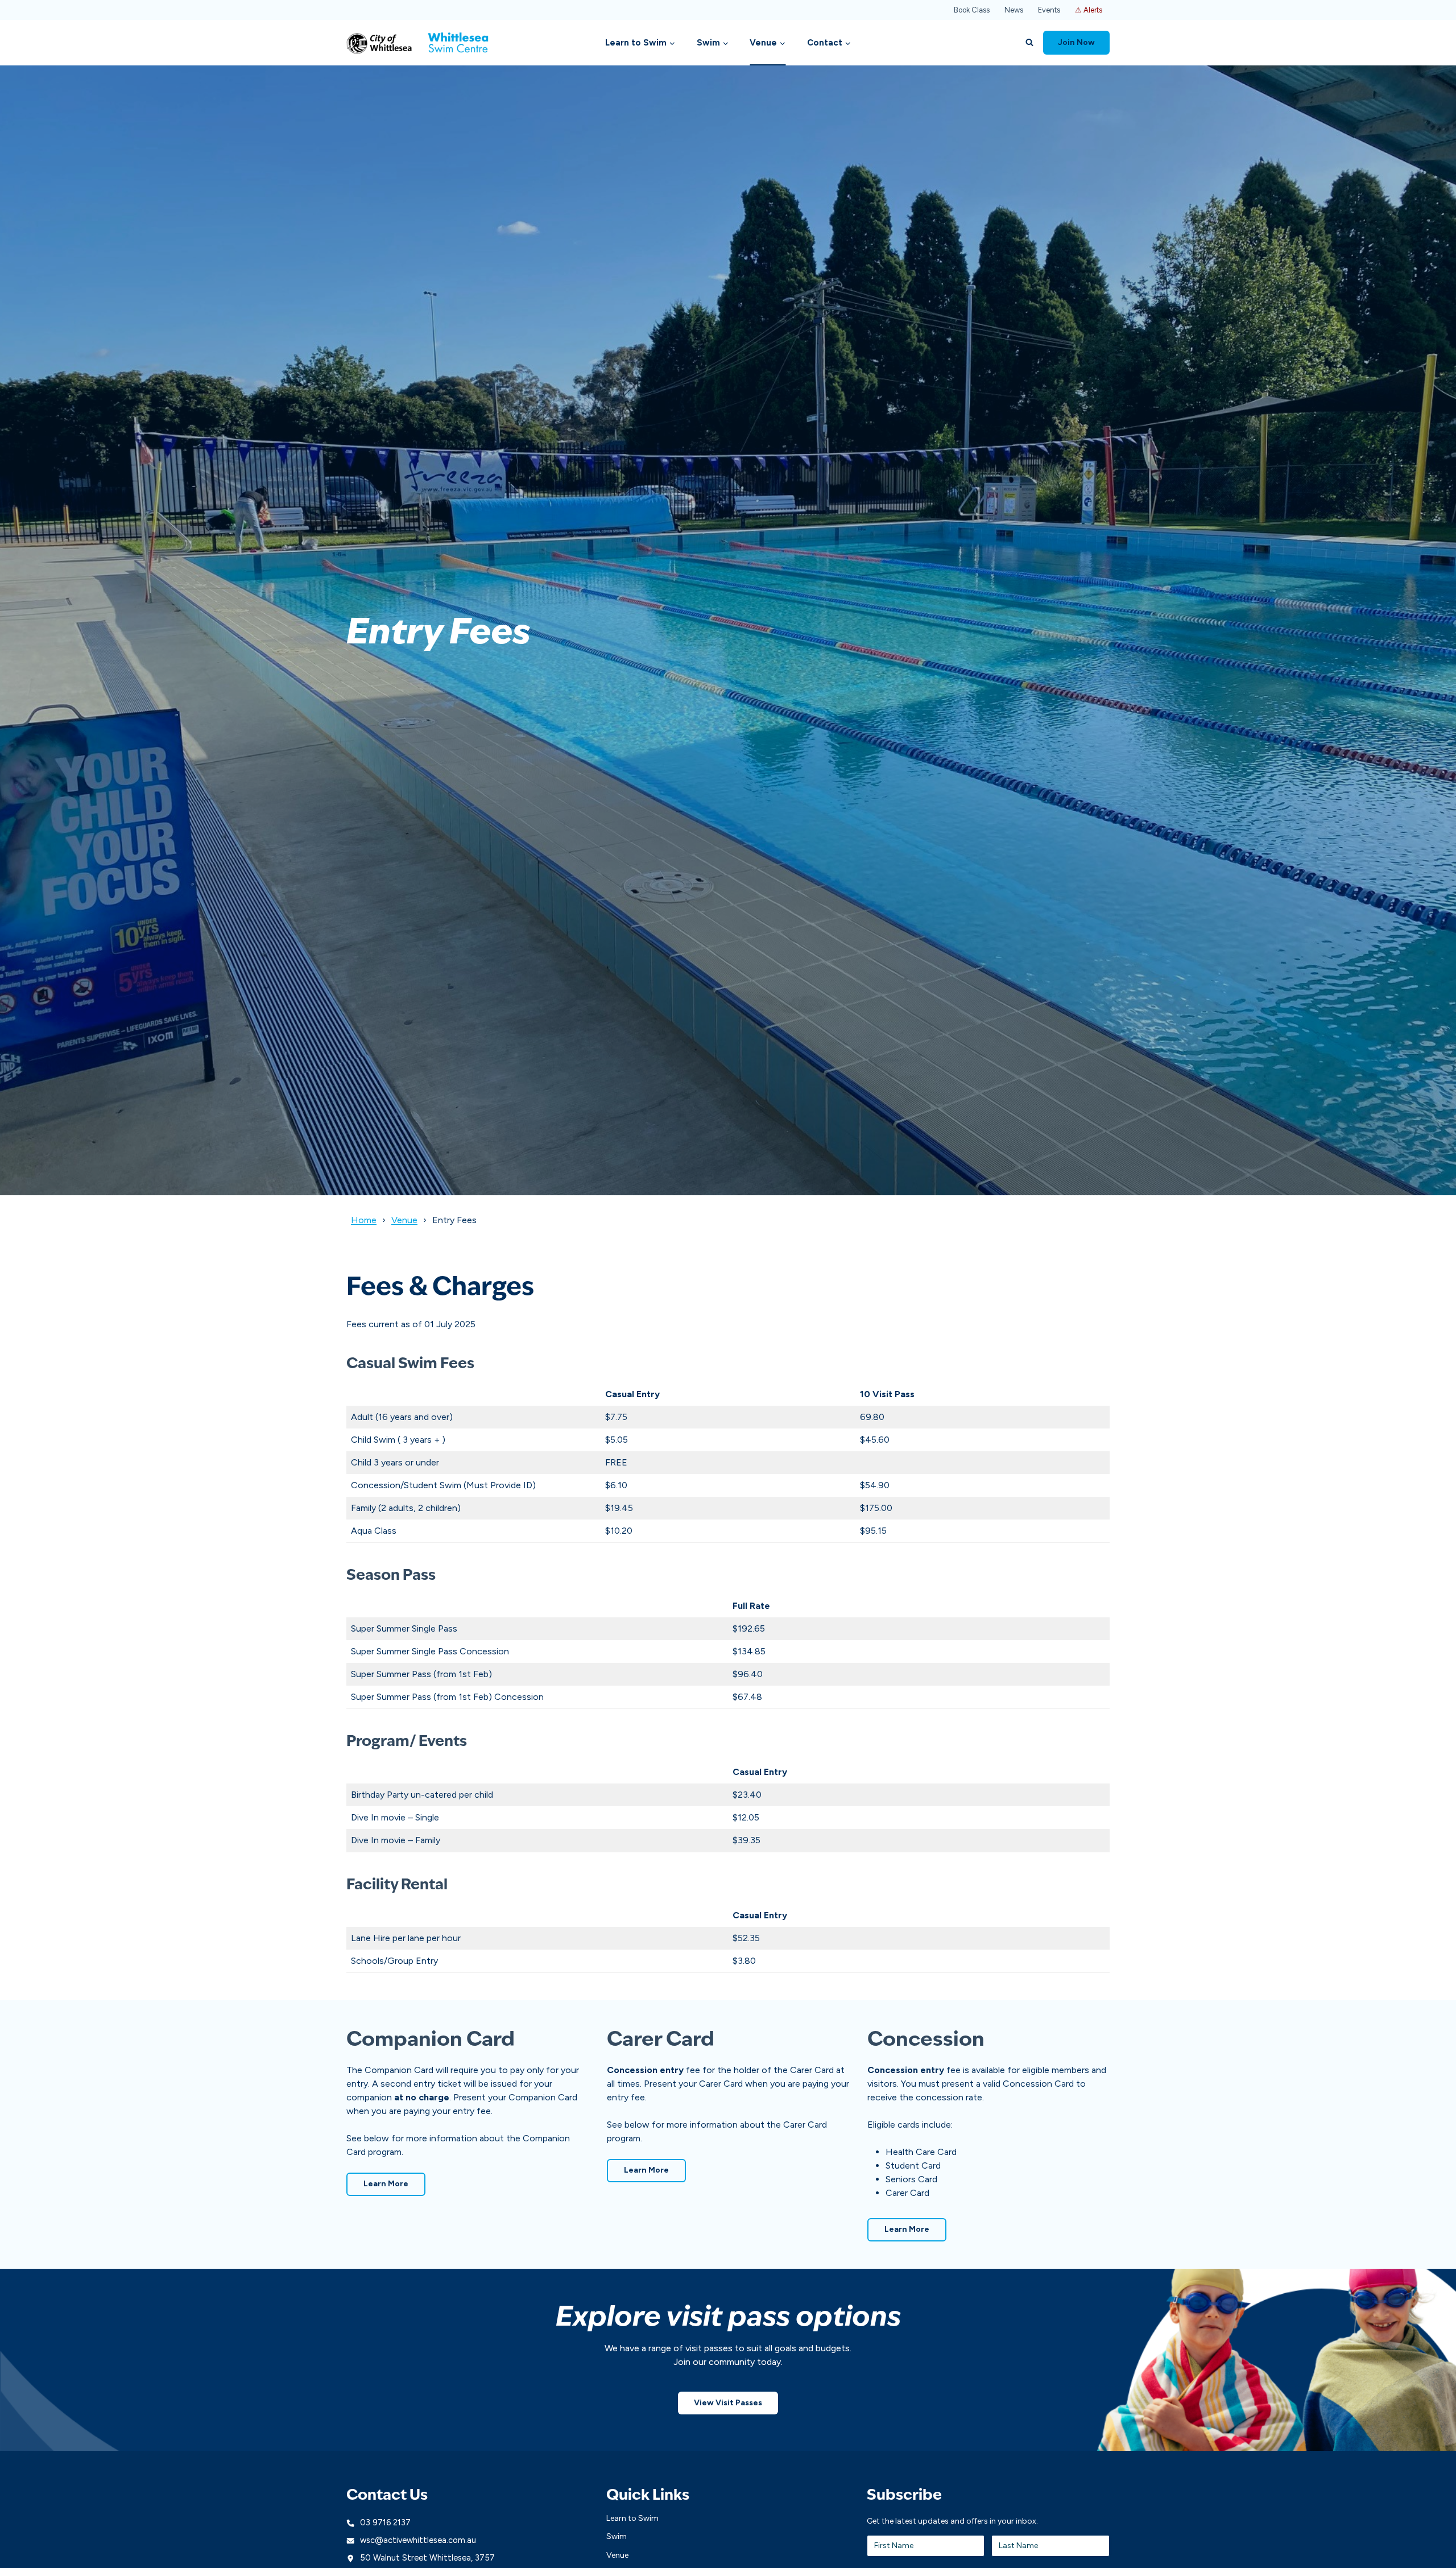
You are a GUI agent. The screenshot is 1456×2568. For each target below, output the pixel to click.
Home (364, 1220)
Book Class (972, 10)
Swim (617, 2536)
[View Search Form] (1029, 43)
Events (1049, 10)
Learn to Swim (632, 2518)
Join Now (1076, 42)
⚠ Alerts (1089, 10)
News (1014, 10)
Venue (404, 1220)
